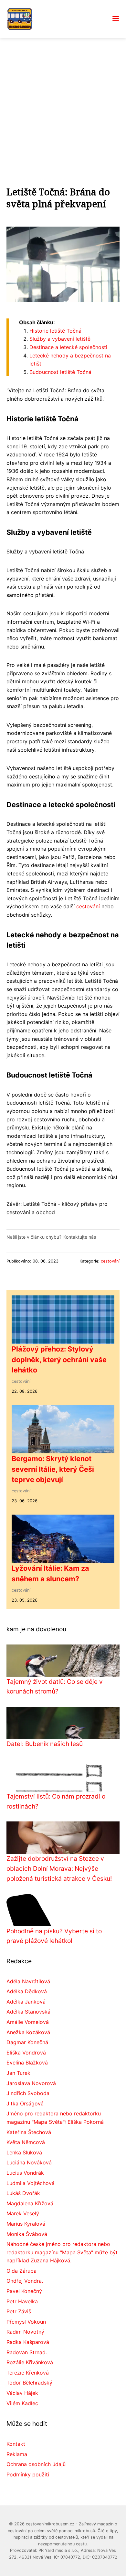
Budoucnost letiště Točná (60, 372)
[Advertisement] (63, 104)
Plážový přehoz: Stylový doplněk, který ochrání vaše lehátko (59, 1359)
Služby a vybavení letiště (60, 339)
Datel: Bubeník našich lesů (45, 1744)
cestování (88, 906)
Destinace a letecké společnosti (68, 347)
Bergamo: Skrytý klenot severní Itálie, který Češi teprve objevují (53, 1469)
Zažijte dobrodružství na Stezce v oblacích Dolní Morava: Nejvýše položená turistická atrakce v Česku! (59, 1868)
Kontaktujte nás (80, 1237)
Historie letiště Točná (55, 331)
